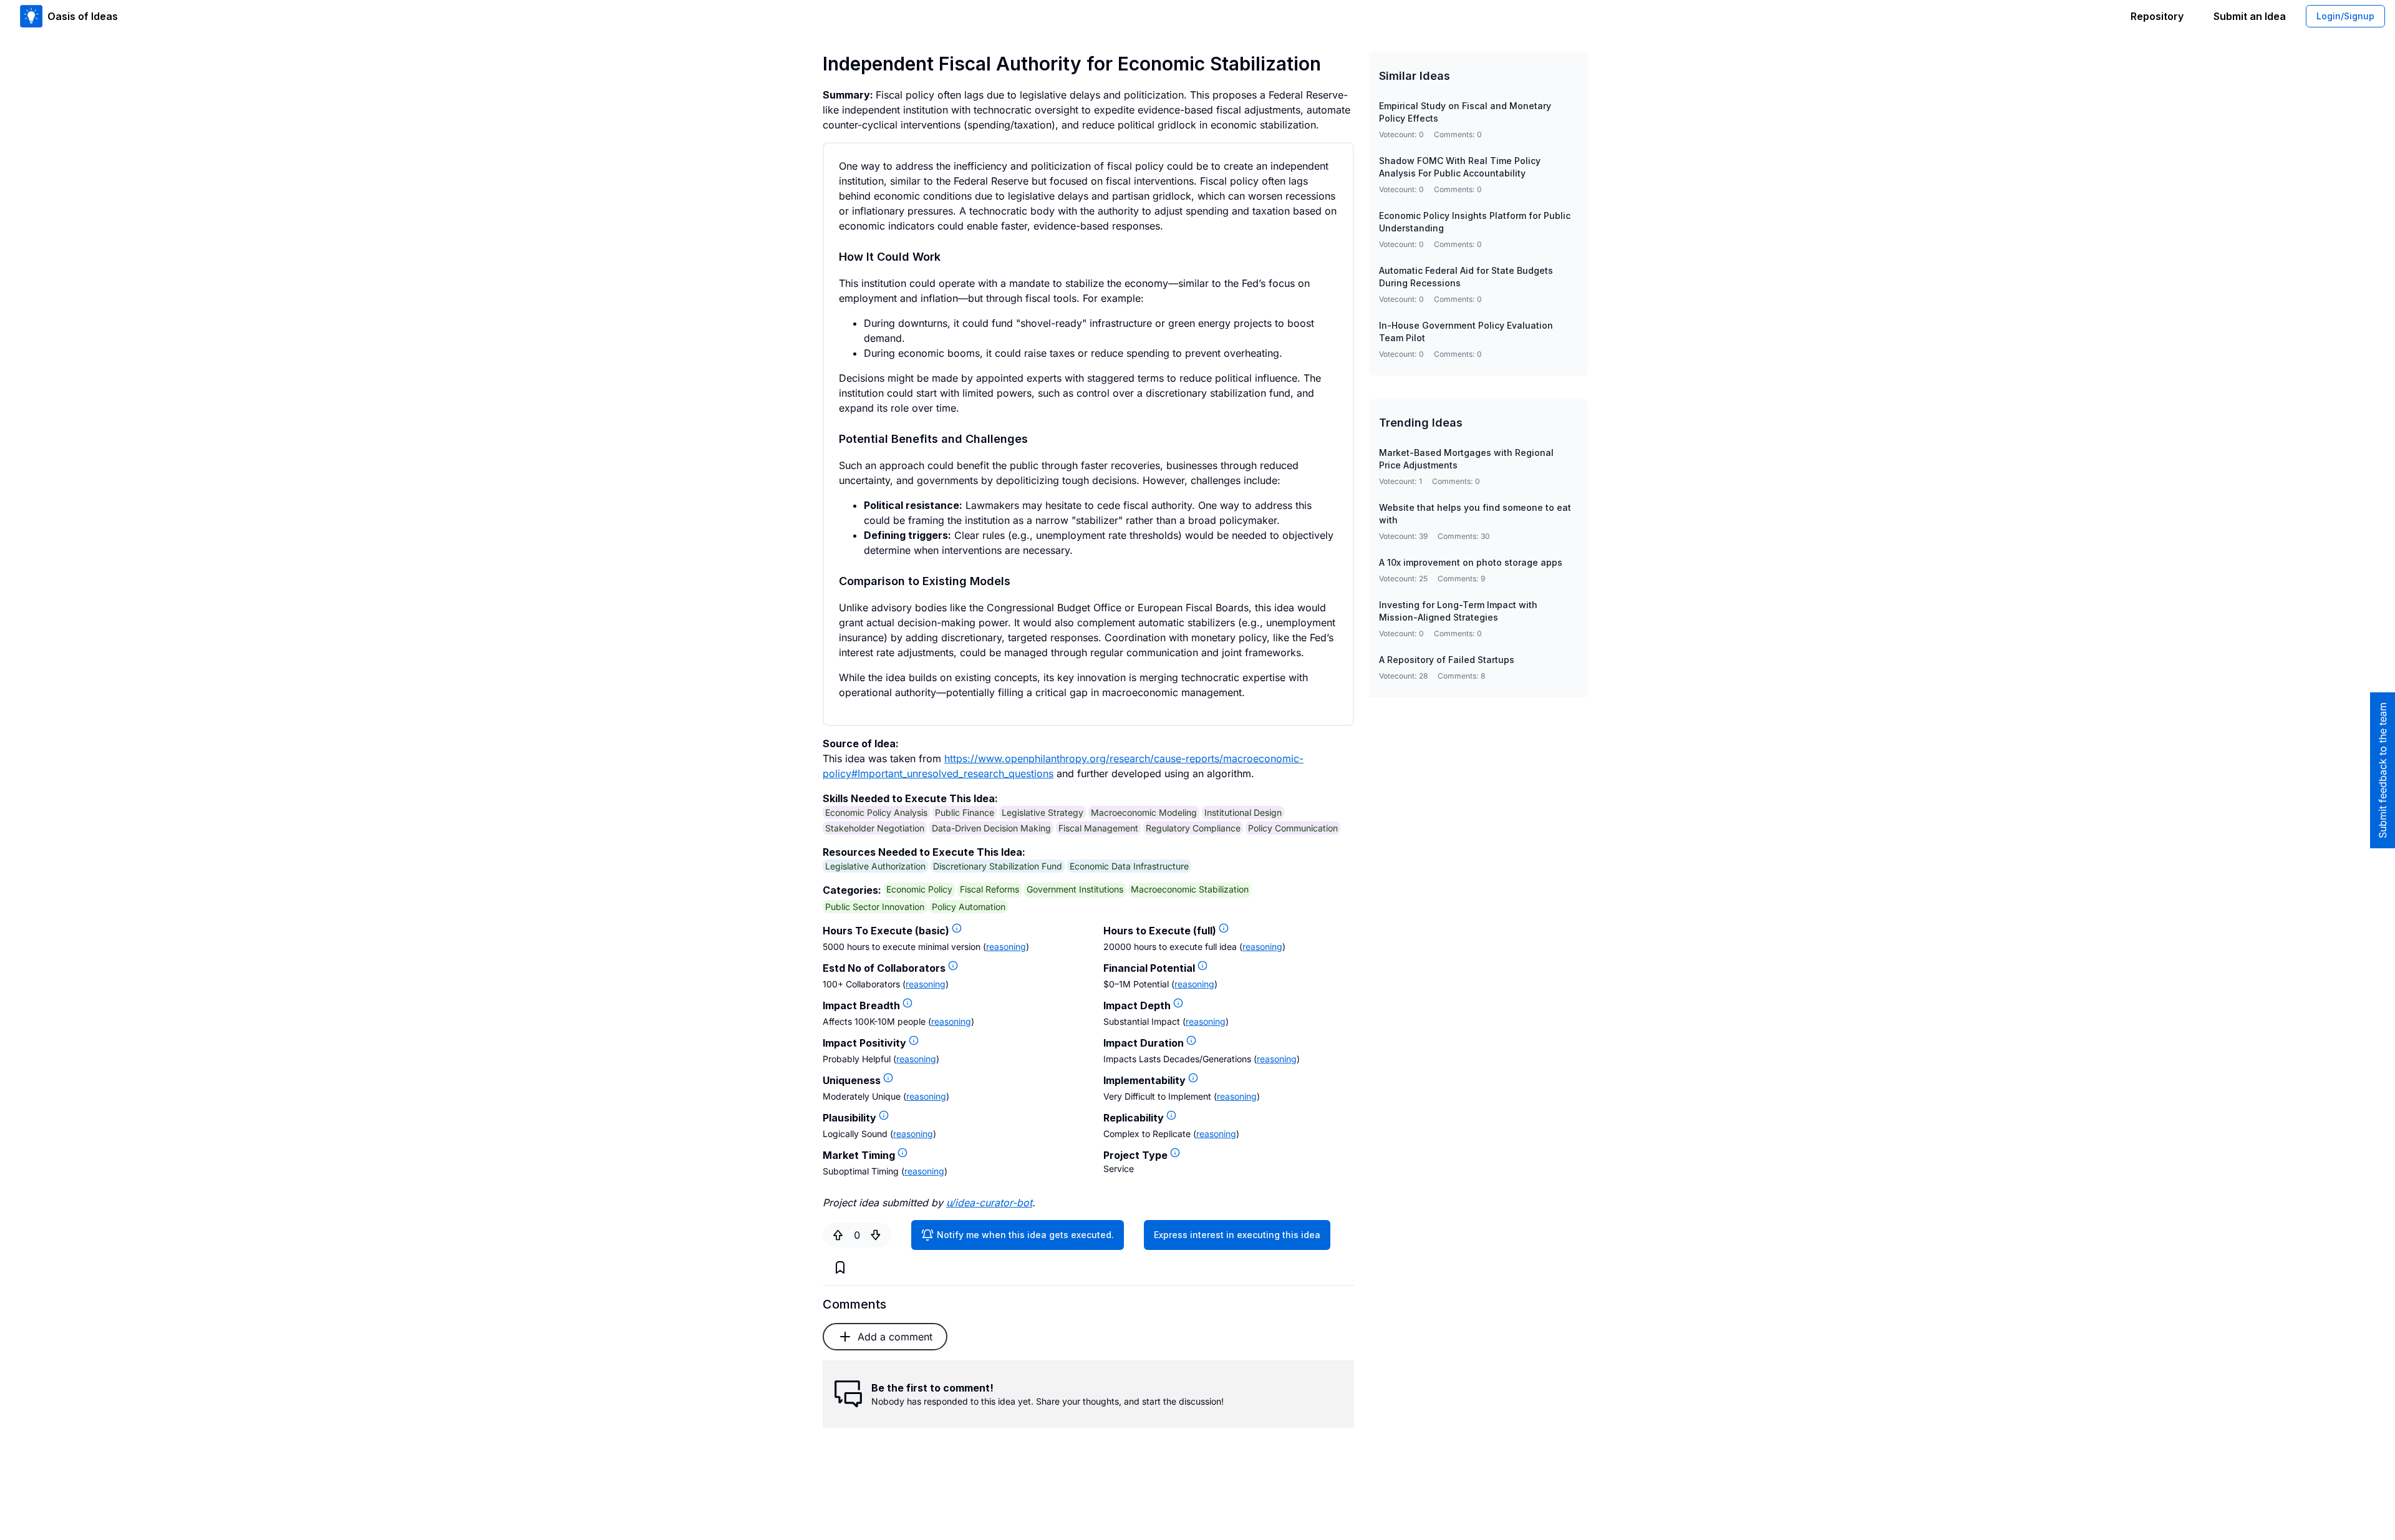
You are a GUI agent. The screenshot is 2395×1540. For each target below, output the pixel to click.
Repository (2157, 16)
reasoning (1006, 947)
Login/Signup (2345, 16)
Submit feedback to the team (2383, 770)
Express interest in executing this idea (1237, 1235)
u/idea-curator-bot (989, 1203)
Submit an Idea (2250, 16)
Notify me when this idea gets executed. (1025, 1235)
